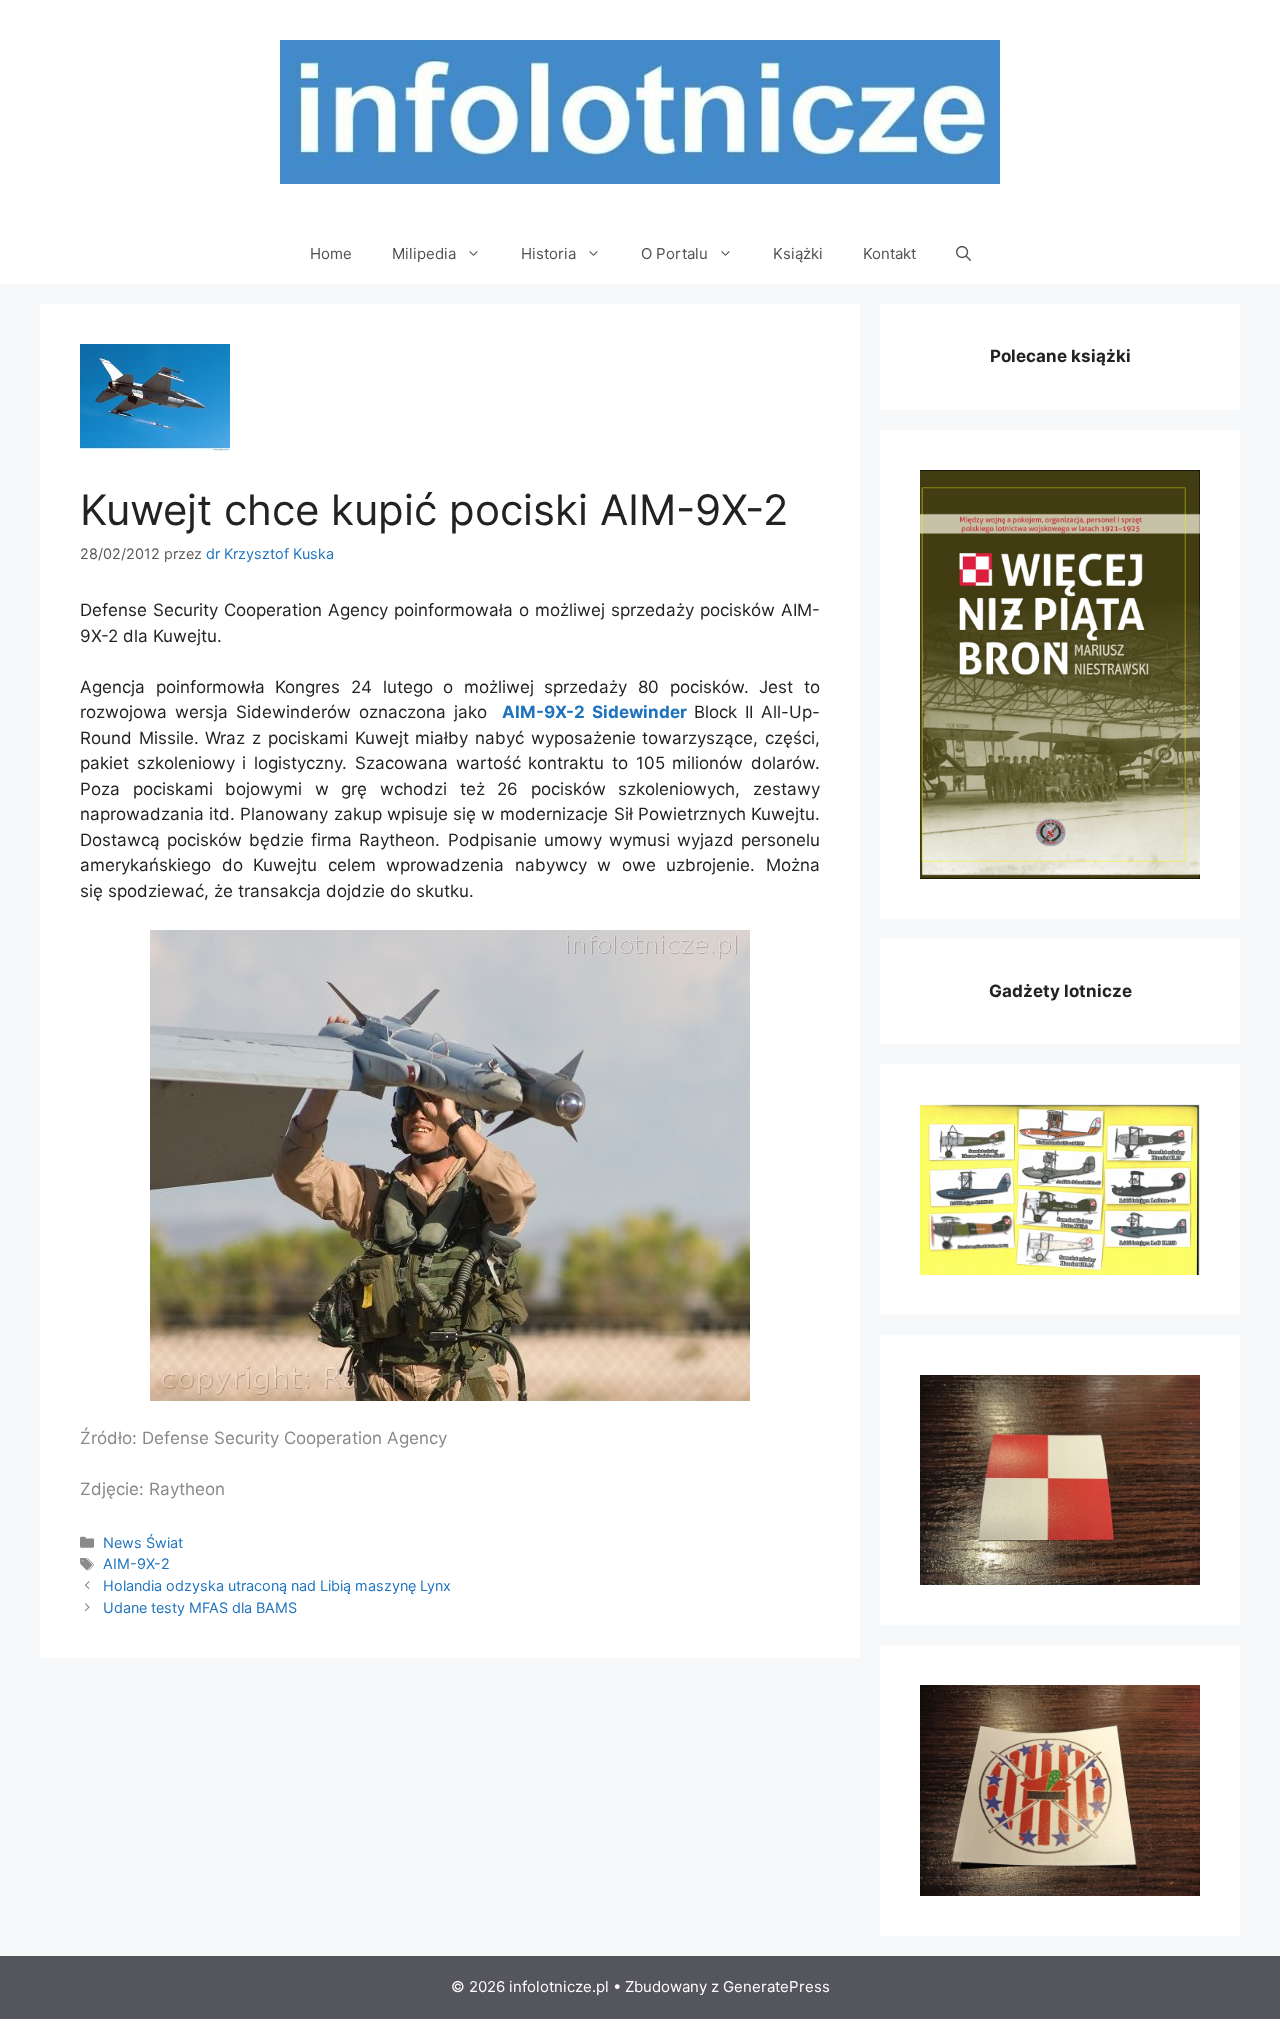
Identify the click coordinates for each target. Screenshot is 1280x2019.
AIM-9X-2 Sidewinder (594, 712)
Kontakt (889, 253)
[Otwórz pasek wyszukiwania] (963, 254)
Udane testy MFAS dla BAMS (200, 1607)
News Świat (143, 1542)
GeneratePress (776, 1986)
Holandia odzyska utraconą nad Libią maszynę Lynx (277, 1585)
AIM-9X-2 (136, 1563)
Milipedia (424, 253)
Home (331, 253)
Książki (798, 253)
